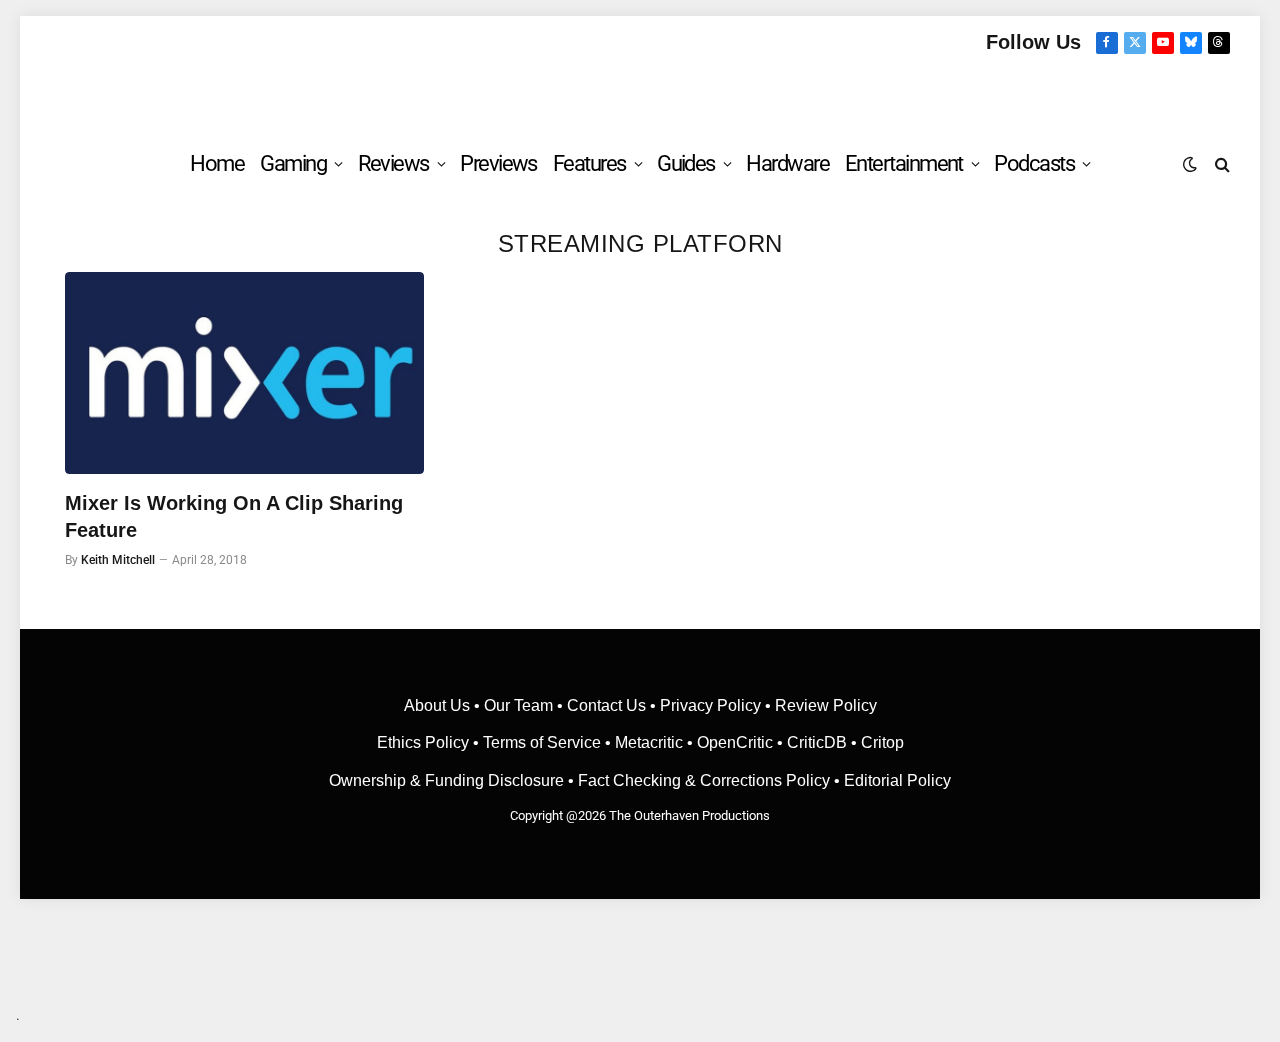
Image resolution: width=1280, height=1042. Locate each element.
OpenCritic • (742, 742)
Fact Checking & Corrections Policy (704, 780)
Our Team (518, 705)
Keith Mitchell (118, 560)
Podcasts (1034, 163)
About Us (439, 705)
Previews (498, 163)
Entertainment (904, 163)
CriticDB (817, 742)
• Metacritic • (649, 742)
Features (589, 163)
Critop (882, 742)
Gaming (293, 163)
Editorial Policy (897, 780)
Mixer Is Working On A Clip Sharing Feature (234, 516)
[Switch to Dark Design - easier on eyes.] (1190, 164)
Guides (686, 163)
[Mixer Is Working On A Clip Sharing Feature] (244, 373)
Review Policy (826, 705)
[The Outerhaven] (640, 93)
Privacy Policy (710, 705)
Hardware (787, 163)
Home (217, 163)
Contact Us (606, 705)
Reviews (393, 163)
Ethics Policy (425, 742)
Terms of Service (542, 742)
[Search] (1220, 163)
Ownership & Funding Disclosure (448, 780)
